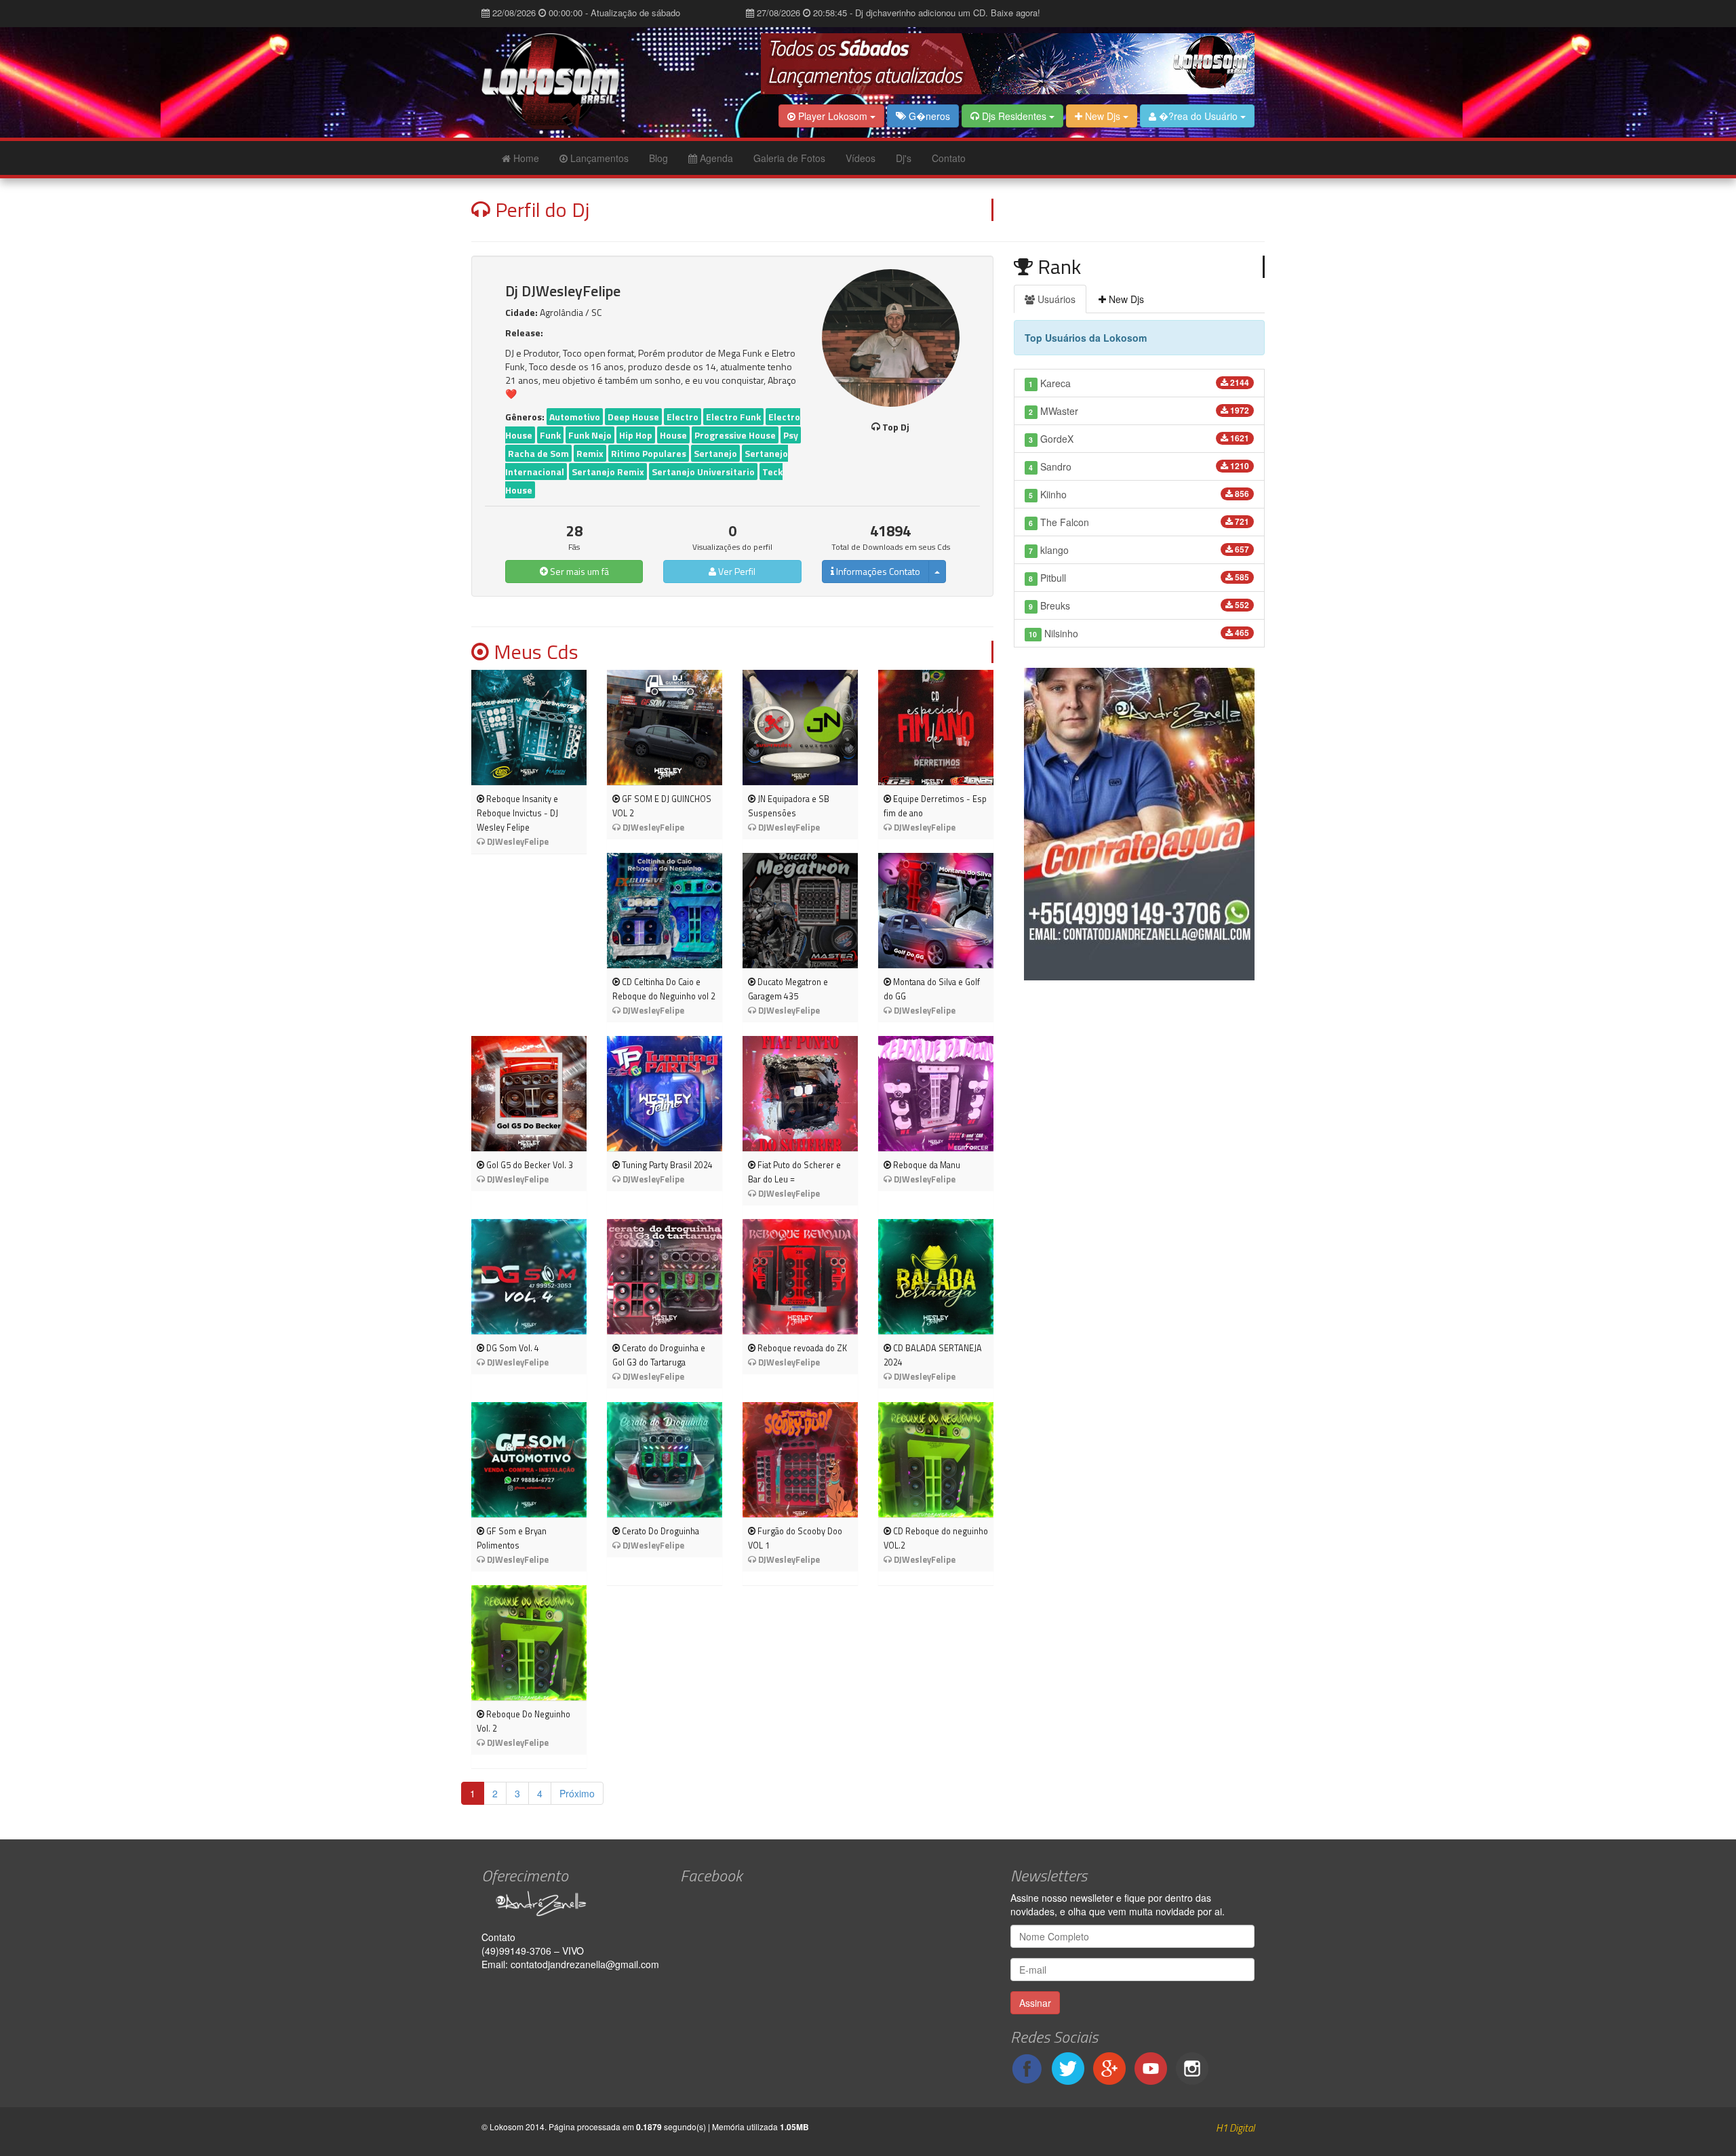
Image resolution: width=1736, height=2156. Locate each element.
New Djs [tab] (1125, 299)
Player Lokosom (833, 116)
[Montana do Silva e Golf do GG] (936, 911)
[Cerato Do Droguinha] (665, 1460)
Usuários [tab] (1055, 299)
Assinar (1035, 2003)
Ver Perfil (736, 571)
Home (525, 158)
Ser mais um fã (578, 571)
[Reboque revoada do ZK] (800, 1277)
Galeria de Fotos (789, 158)
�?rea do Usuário (1198, 116)
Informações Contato (877, 571)
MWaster (1139, 411)
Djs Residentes (1014, 116)
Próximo (577, 1793)
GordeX (1139, 439)
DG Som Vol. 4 (512, 1348)
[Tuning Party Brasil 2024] (665, 1094)
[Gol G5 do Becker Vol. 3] (529, 1094)
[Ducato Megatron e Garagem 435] (800, 911)
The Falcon (1139, 522)
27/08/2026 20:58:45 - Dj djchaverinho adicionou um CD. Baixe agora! (897, 13)
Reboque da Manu (926, 1165)
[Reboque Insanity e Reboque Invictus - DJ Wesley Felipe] (529, 727)
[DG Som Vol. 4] (529, 1277)
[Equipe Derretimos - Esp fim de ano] (936, 727)
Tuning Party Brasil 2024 (666, 1165)
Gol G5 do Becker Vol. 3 (529, 1165)
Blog (658, 158)
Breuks (1139, 605)
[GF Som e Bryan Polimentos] (529, 1460)
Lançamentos (598, 158)
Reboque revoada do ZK (801, 1348)
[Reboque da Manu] (936, 1094)
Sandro (1139, 466)
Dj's (904, 158)
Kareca (1139, 383)
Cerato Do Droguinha (659, 1531)
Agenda (715, 158)
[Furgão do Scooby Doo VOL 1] (800, 1460)
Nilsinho (1139, 633)
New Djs (1103, 116)
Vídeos (861, 158)
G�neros (928, 116)
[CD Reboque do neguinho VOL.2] (936, 1460)
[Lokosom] (571, 82)
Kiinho (1139, 494)
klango (1139, 550)
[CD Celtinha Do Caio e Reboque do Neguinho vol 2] (665, 911)
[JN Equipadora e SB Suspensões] (800, 727)
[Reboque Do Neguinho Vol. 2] (529, 1643)
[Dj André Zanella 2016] (571, 1904)
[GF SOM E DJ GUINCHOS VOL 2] (665, 727)
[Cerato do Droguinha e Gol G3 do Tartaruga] (665, 1277)
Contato (949, 158)
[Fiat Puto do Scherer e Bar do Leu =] (800, 1094)
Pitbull (1139, 578)
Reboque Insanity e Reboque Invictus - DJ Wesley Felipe (517, 813)
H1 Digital (1235, 2128)
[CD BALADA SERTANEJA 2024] (936, 1277)
